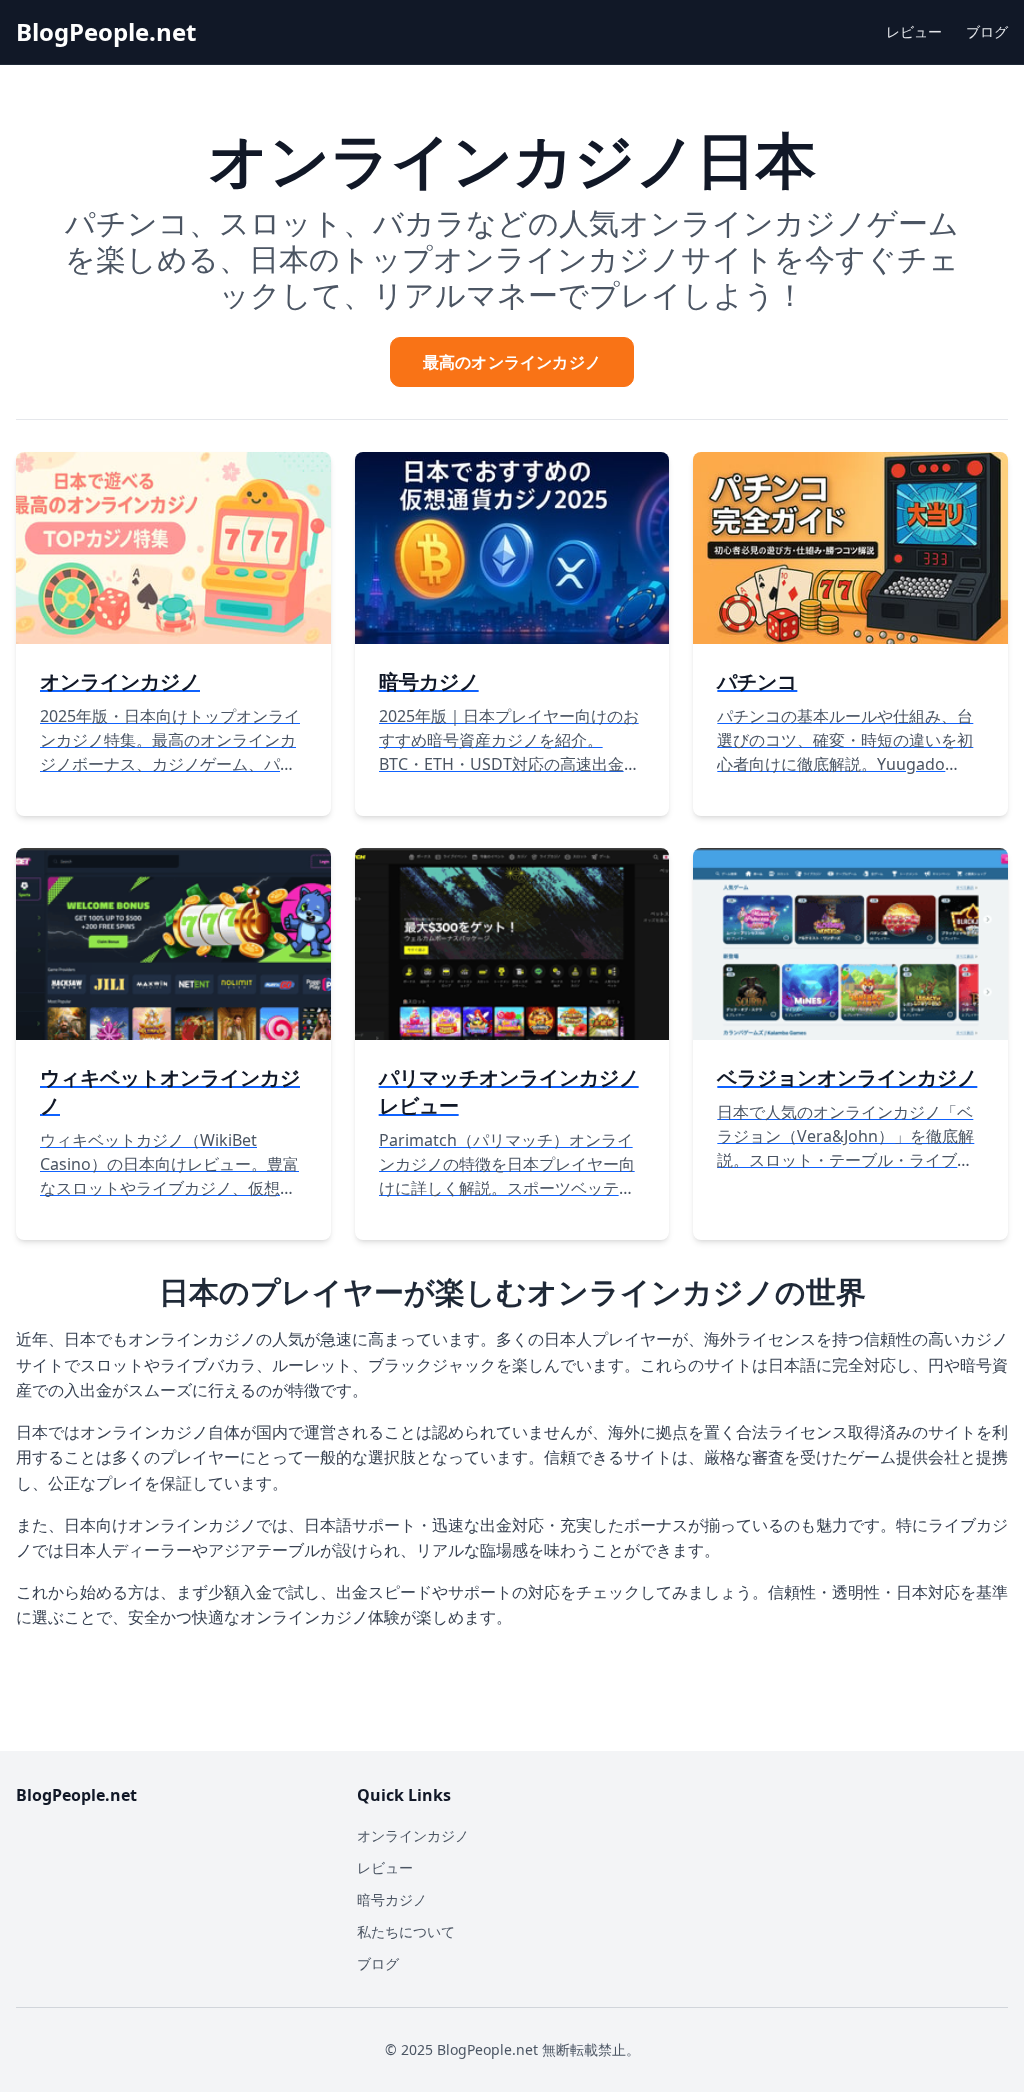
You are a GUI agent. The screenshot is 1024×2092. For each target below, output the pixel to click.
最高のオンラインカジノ (512, 362)
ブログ (987, 31)
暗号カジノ (392, 1899)
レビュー (914, 31)
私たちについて (406, 1931)
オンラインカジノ (413, 1835)
